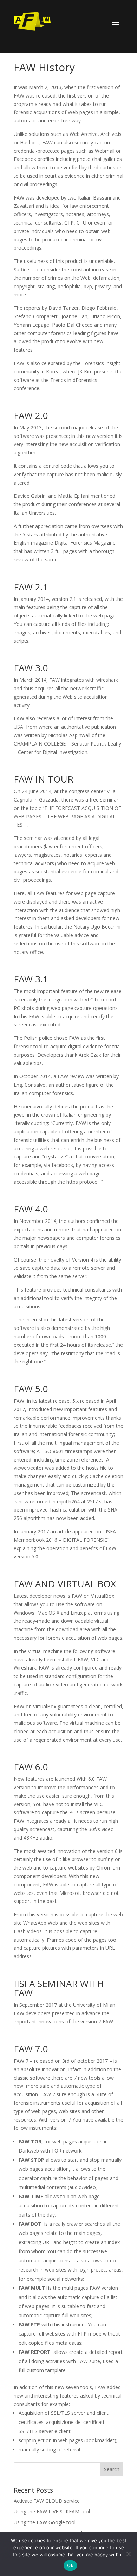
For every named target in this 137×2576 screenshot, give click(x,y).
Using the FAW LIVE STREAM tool (52, 2511)
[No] (128, 2554)
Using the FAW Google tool (45, 2522)
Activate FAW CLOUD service (47, 2501)
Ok (70, 2565)
